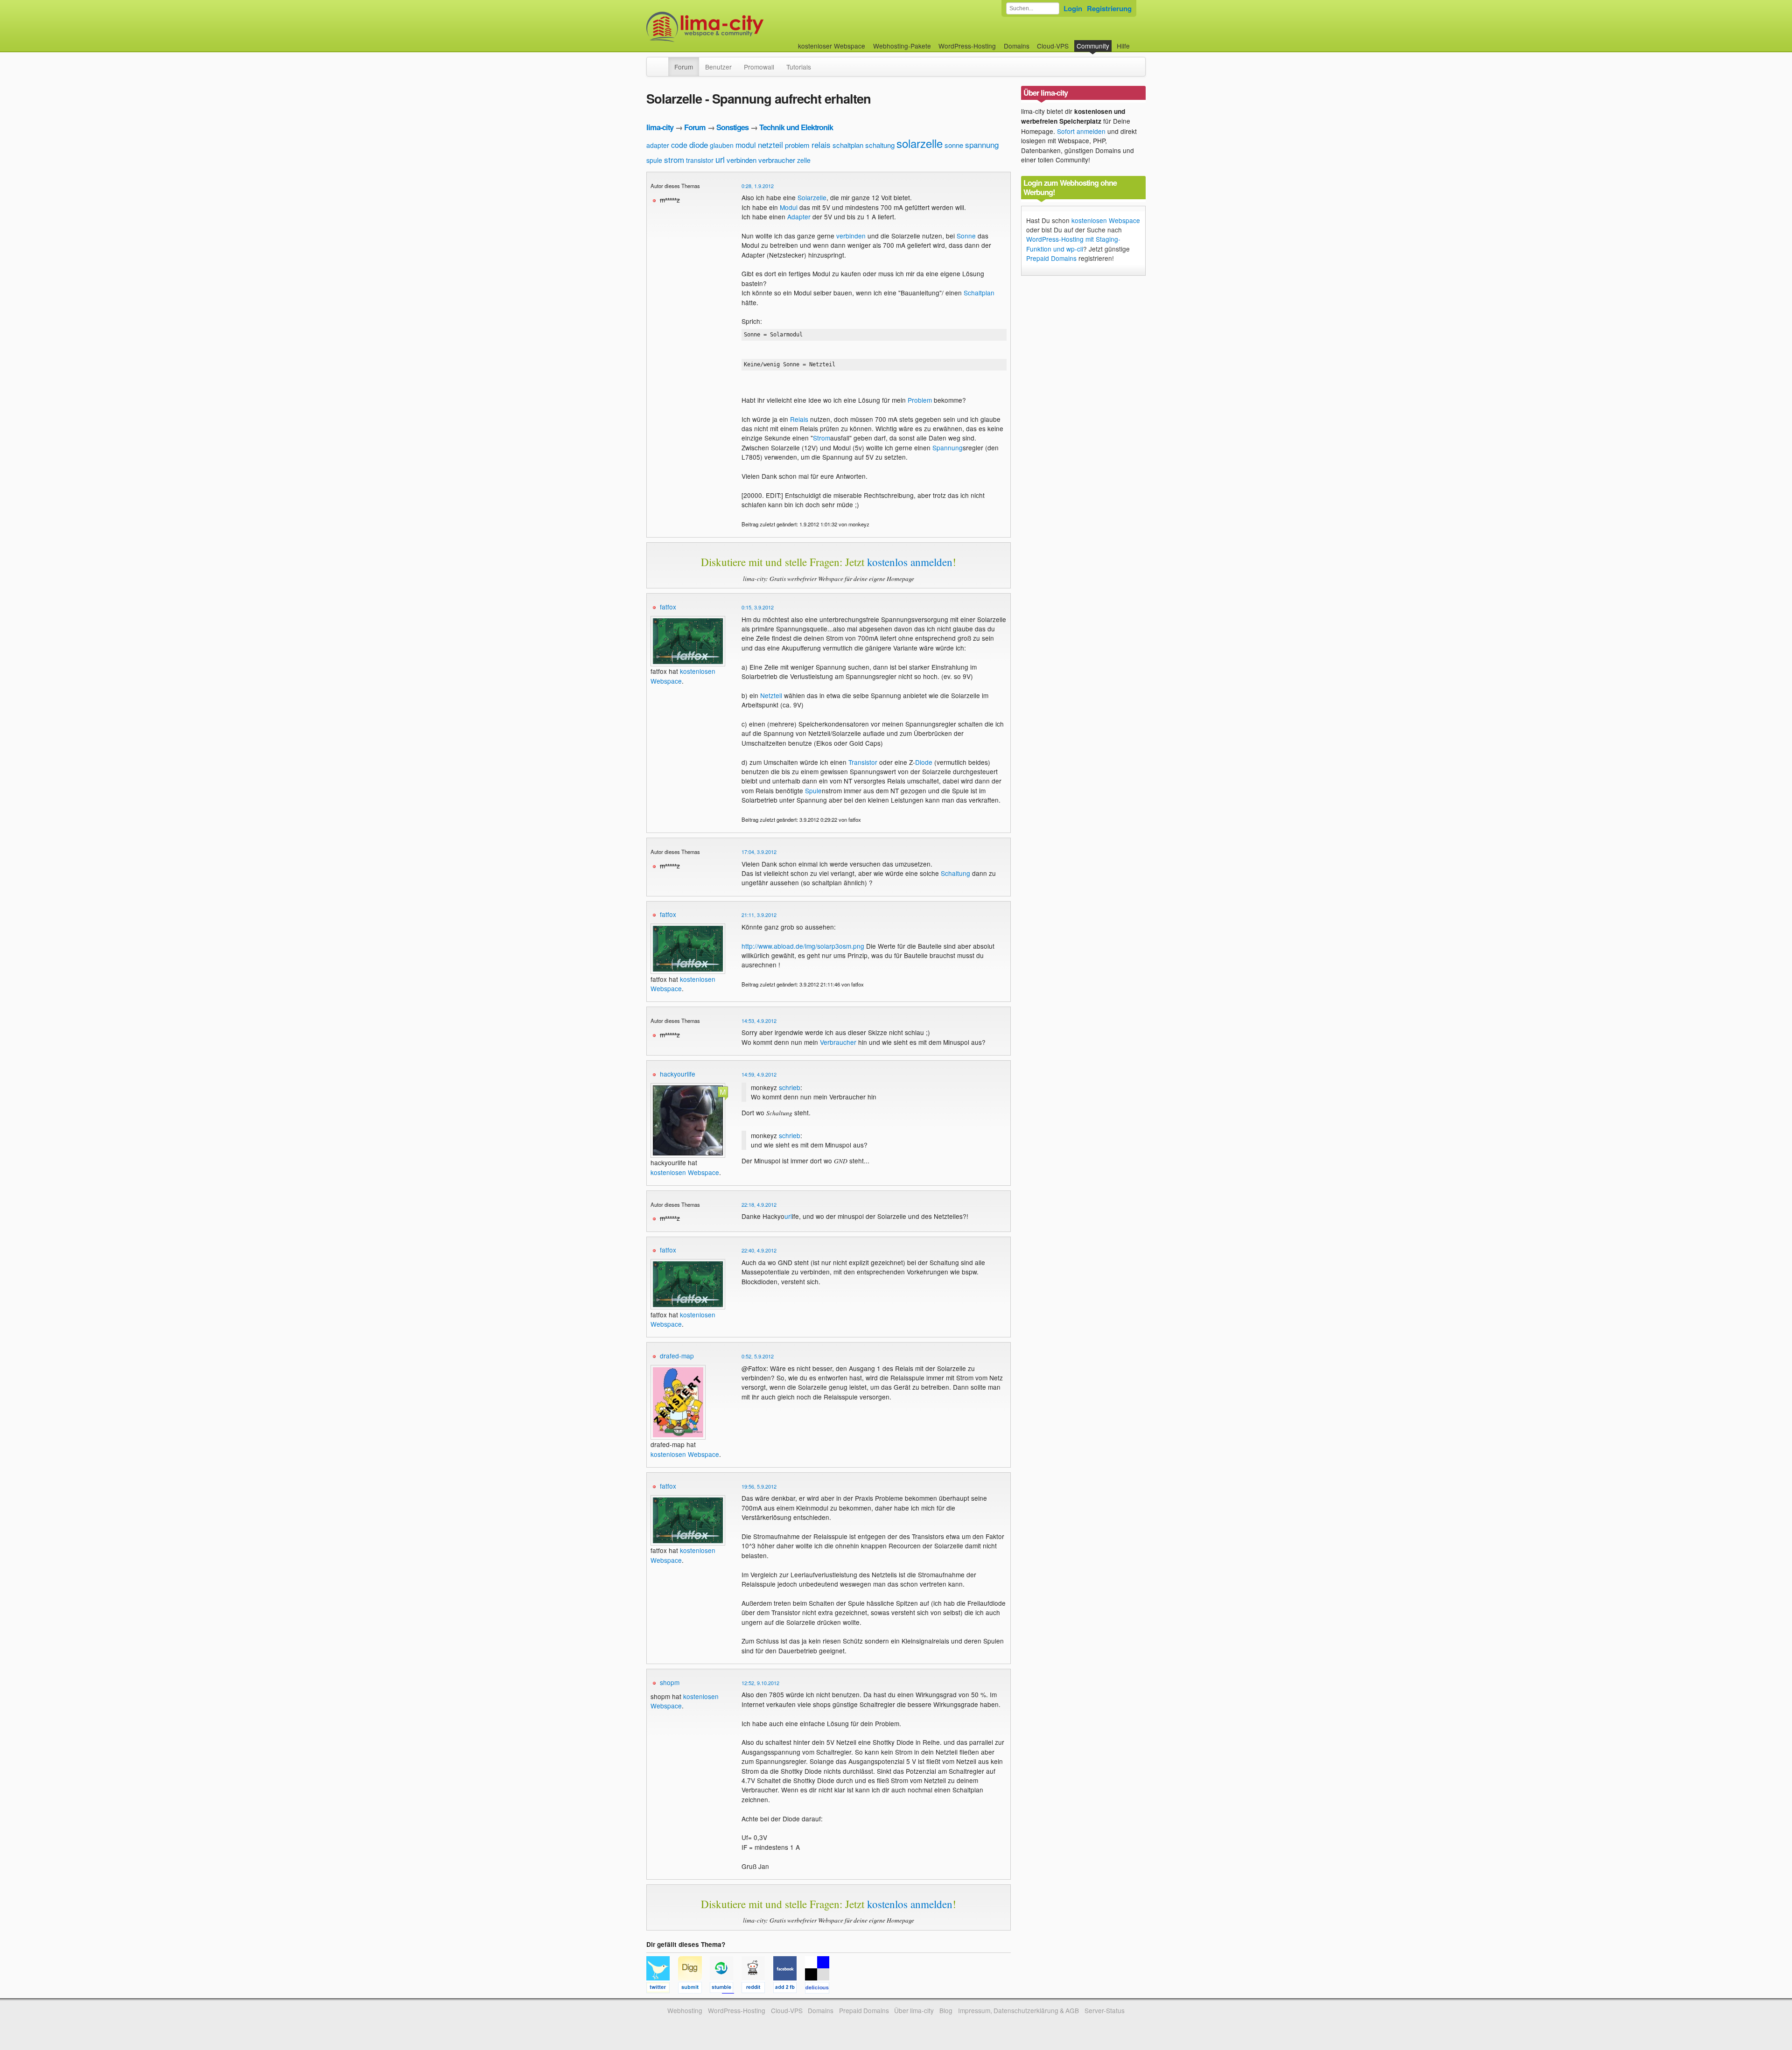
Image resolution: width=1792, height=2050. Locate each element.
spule (654, 160)
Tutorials (799, 67)
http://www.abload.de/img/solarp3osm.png (803, 946)
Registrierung (1109, 8)
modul (746, 145)
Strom (822, 438)
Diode (924, 762)
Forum (684, 67)
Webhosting (685, 2010)
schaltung (880, 145)
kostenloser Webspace (832, 46)
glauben (722, 145)
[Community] (662, 62)
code (679, 145)
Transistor (863, 762)
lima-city (660, 127)
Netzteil (771, 695)
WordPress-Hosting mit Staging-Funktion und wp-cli (1073, 244)
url (720, 159)
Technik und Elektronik (796, 127)
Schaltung (955, 873)
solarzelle (920, 143)
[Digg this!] (694, 1989)
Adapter (799, 217)
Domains (1017, 46)
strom (674, 159)
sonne (954, 145)
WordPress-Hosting (967, 46)
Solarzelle (812, 197)
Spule (813, 791)
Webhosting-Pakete (902, 46)
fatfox (668, 607)
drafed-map (677, 1356)
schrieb (790, 1087)
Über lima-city (914, 2010)
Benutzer (718, 67)
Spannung (948, 448)
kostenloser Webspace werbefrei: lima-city (740, 27)
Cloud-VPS (1053, 46)
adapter (658, 145)
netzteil (770, 144)
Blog (946, 2010)
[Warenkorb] (1137, 41)
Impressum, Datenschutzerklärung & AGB (1018, 2010)
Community (1093, 46)
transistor (700, 160)
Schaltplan (979, 293)
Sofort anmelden (1081, 131)
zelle (804, 160)
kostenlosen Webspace (685, 1172)
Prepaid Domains (1051, 258)
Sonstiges (732, 127)
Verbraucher (838, 1042)
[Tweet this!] (662, 1989)
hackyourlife (678, 1074)
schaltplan (848, 145)
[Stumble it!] (726, 1989)
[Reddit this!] (757, 1989)
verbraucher (777, 160)
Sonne (966, 236)
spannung (982, 144)
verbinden (742, 160)
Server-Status (1105, 2010)
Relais (799, 419)
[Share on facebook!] (789, 1989)
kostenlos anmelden (910, 562)
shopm (670, 1682)
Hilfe (1123, 46)
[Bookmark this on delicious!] (820, 1989)
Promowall (759, 67)
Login (1073, 8)
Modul (789, 207)
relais (821, 144)
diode (699, 144)
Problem (920, 400)
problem (797, 145)
